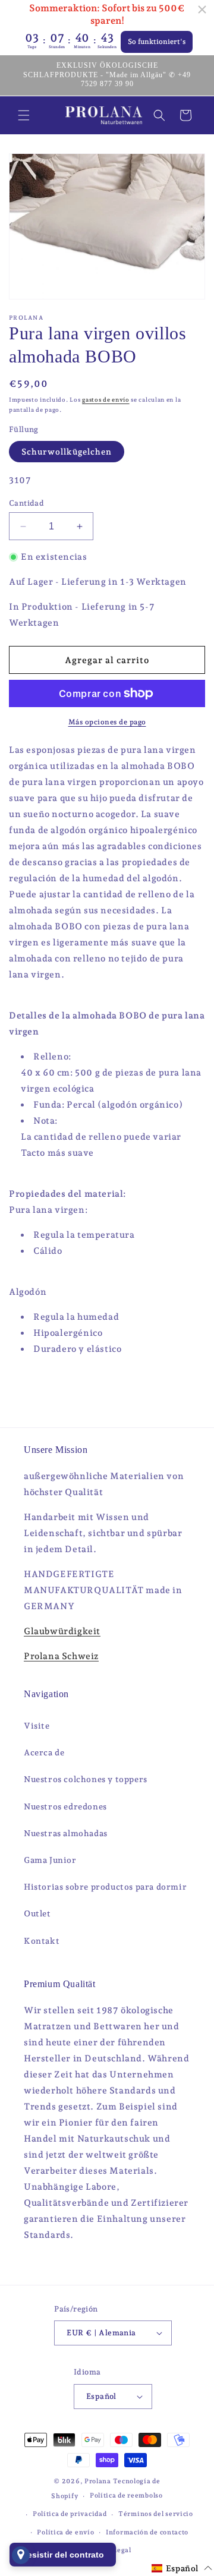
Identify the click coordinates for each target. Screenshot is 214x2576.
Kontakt (42, 1941)
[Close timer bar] (202, 10)
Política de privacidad (70, 2514)
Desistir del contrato (63, 2555)
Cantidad (26, 503)
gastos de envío (106, 400)
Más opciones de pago (107, 722)
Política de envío (65, 2532)
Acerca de (44, 1752)
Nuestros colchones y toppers (86, 1779)
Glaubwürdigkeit (62, 1631)
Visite (37, 1726)
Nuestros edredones (65, 1806)
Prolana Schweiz (61, 1656)
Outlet (37, 1913)
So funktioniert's (157, 42)
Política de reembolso (126, 2495)
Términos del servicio (156, 2514)
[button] (24, 115)
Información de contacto (147, 2532)
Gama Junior (50, 1860)
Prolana (98, 2481)
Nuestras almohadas (66, 1833)
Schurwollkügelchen (67, 452)
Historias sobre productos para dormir (105, 1887)
